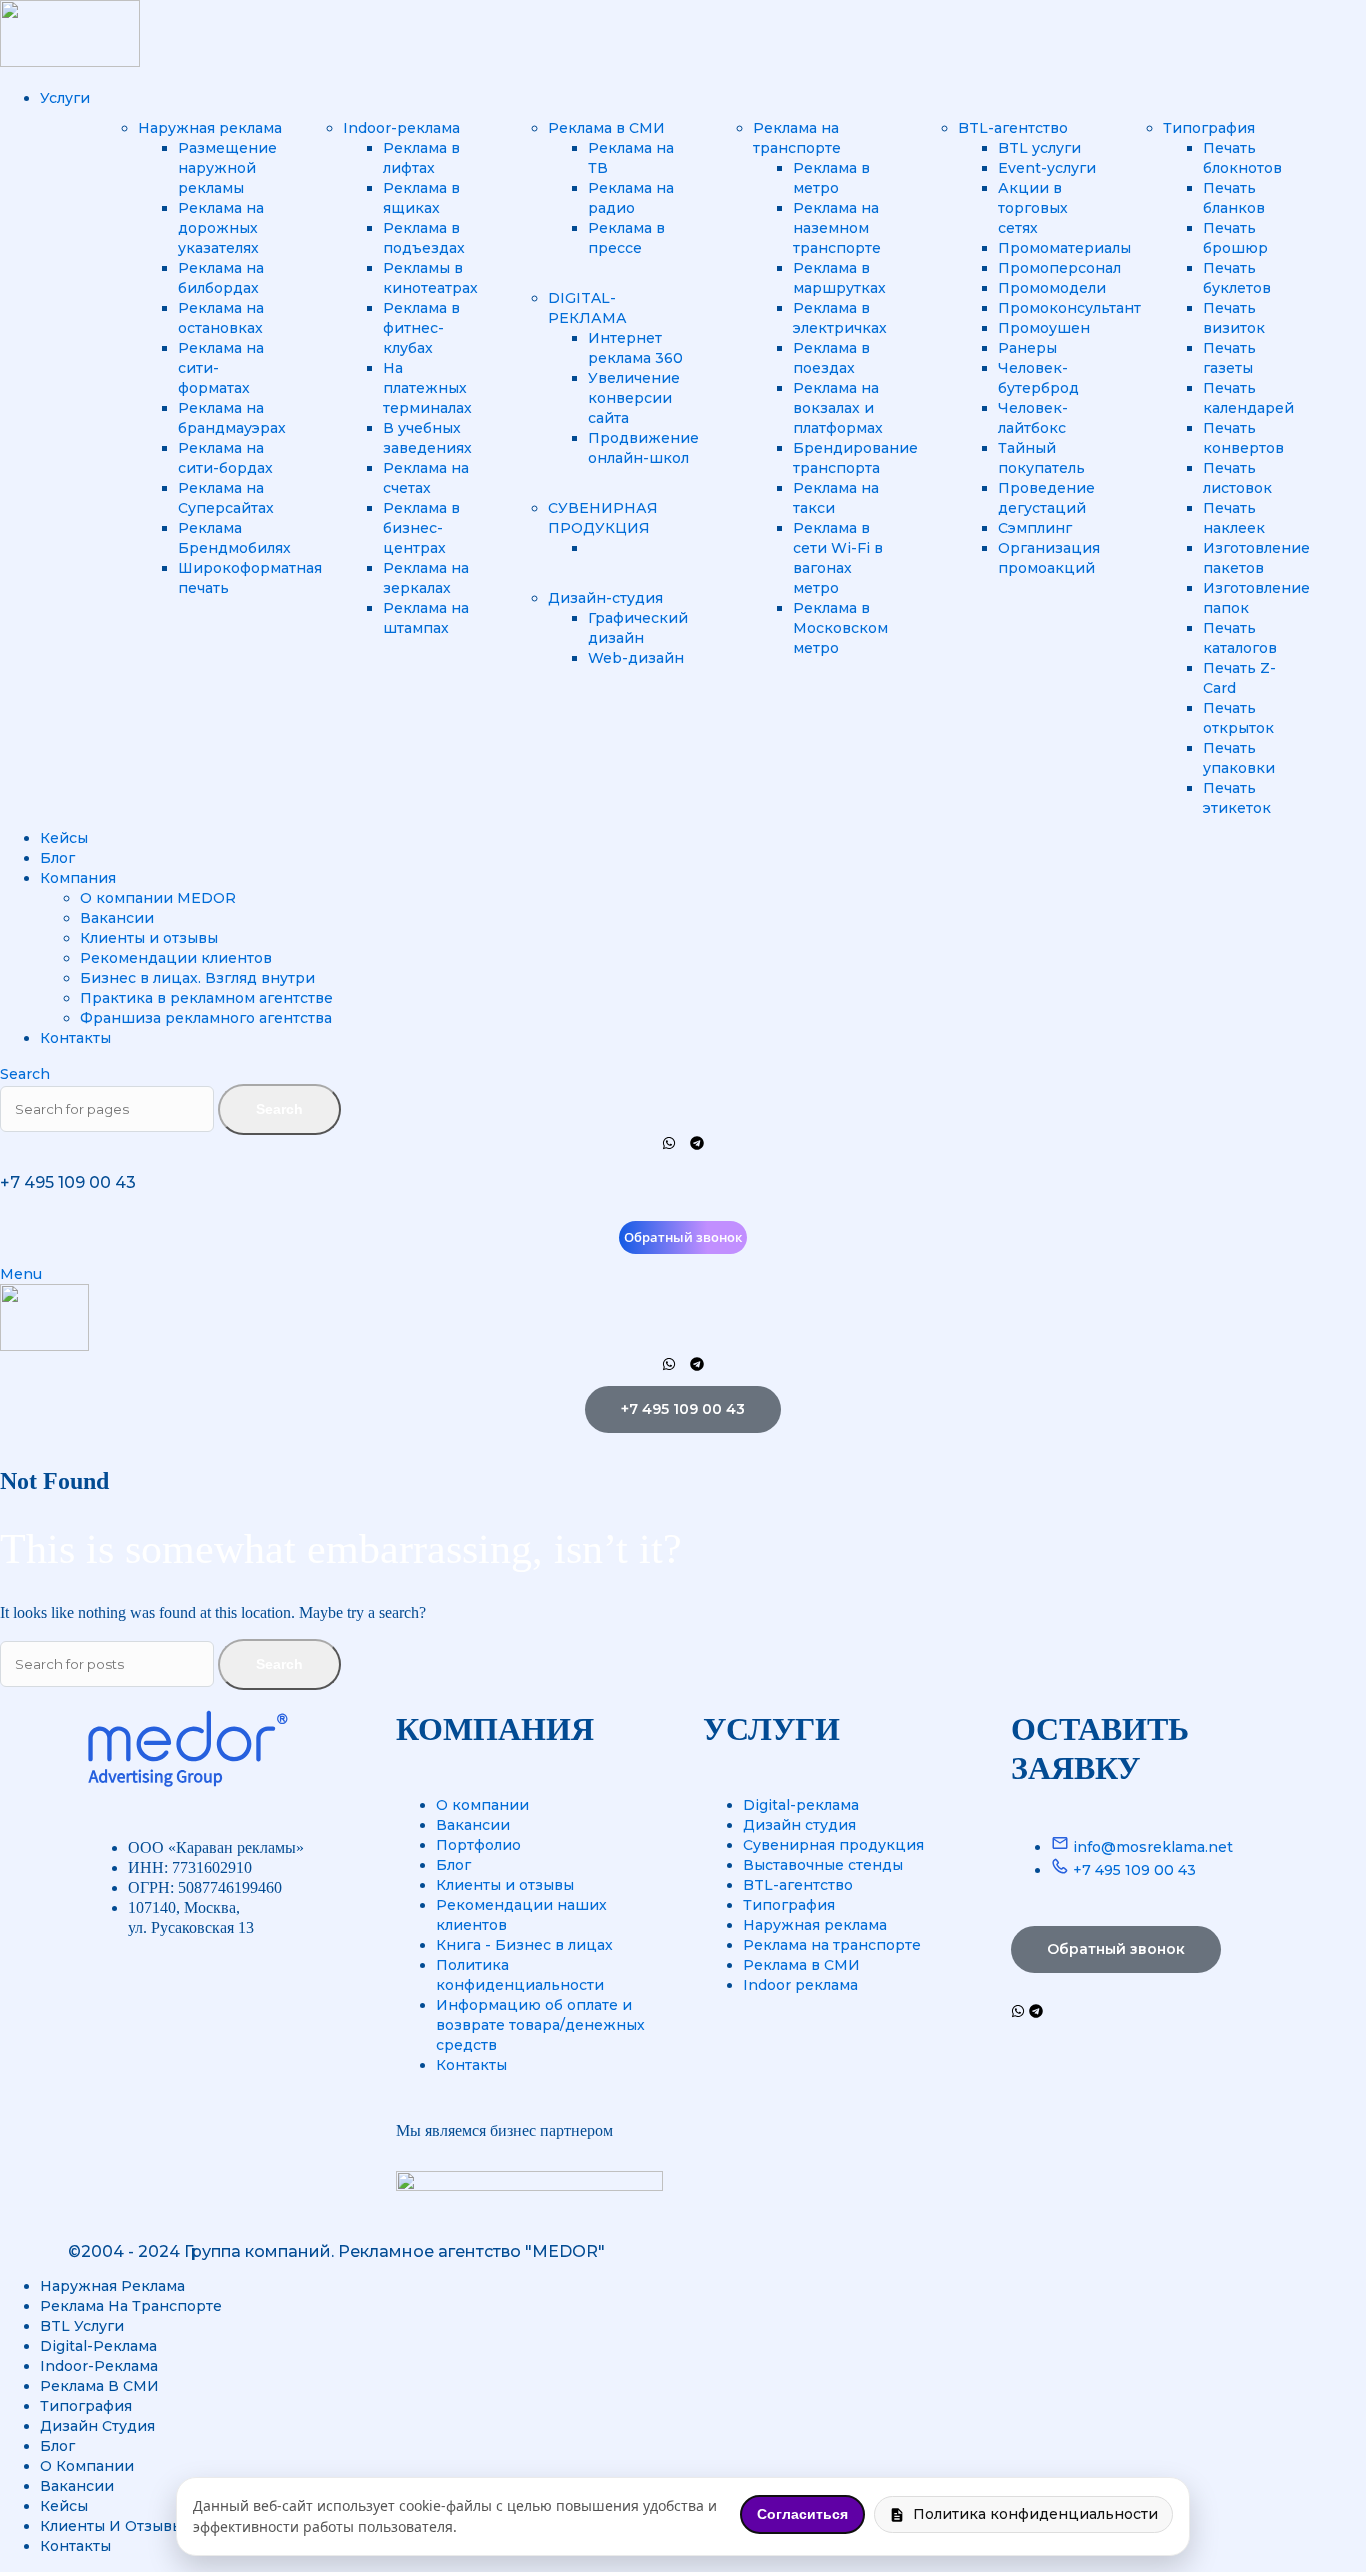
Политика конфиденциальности (1035, 2514)
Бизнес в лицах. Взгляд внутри (197, 978)
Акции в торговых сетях (1033, 208)
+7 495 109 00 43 (68, 1182)
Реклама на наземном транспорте (837, 228)
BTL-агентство (1013, 128)
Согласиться (802, 2514)
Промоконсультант (1069, 308)
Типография (1209, 128)
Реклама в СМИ (606, 128)
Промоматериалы (1064, 248)
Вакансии (117, 918)
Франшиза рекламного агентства (206, 1018)
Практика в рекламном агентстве (206, 998)
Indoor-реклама (401, 128)
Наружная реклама (210, 128)
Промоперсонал (1059, 268)
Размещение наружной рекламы (227, 168)
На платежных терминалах (427, 388)
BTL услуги (1039, 148)
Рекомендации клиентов (176, 958)
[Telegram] (697, 1143)
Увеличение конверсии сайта (634, 398)
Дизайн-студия (605, 598)
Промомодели (1052, 288)
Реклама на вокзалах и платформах (838, 408)
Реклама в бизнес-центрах (421, 528)
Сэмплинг (1035, 528)
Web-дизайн (636, 658)
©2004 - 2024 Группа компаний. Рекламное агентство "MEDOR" (336, 2251)
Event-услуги (1047, 168)
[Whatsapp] (669, 1143)
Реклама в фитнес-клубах (421, 328)
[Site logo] (70, 62)
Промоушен (1044, 328)
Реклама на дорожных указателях (221, 228)
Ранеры (1027, 348)
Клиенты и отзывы (149, 938)
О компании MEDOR (158, 898)
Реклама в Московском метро (840, 628)
